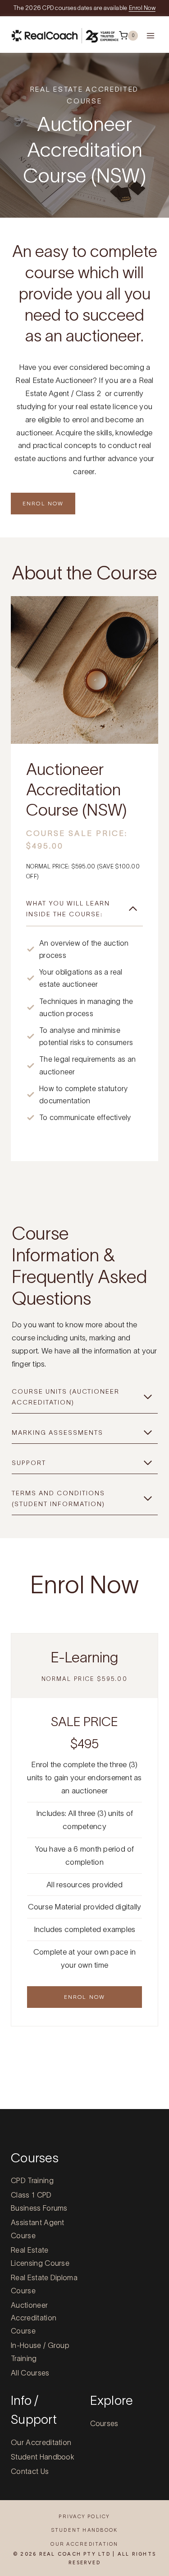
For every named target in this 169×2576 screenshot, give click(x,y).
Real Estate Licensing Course (40, 2256)
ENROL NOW (43, 503)
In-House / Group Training (40, 2352)
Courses (104, 2423)
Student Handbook (43, 2457)
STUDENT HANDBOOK (85, 2530)
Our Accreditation (41, 2442)
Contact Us (30, 2471)
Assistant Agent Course (38, 2229)
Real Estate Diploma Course (44, 2284)
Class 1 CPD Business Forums (39, 2201)
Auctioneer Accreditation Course (34, 2318)
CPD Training (32, 2180)
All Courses (30, 2373)
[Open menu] (151, 35)
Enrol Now (142, 8)
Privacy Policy (84, 2516)
